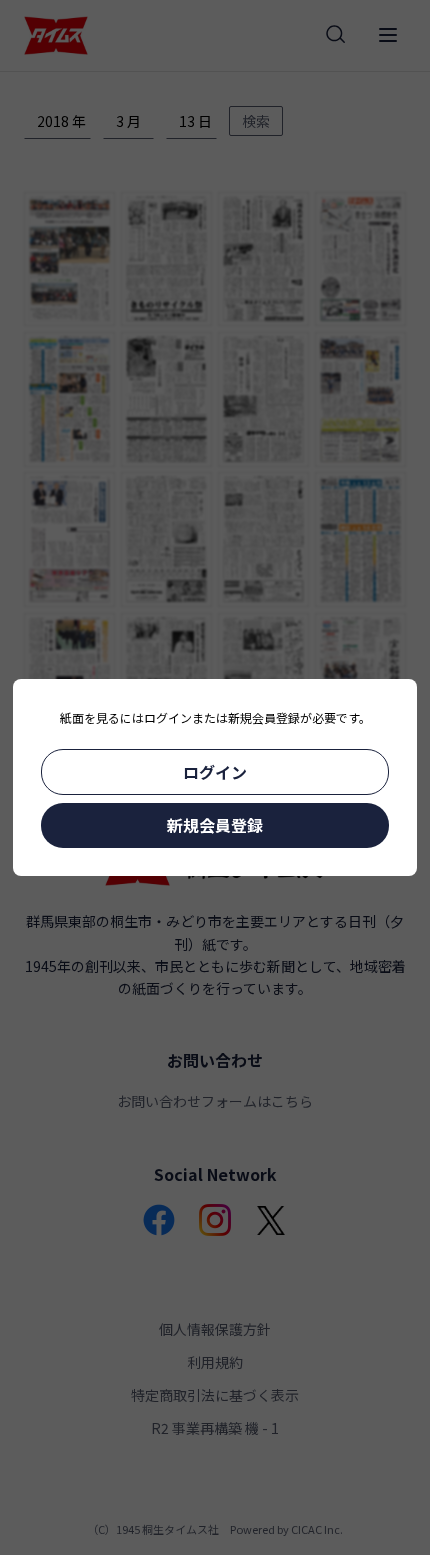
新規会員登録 (215, 825)
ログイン (215, 772)
